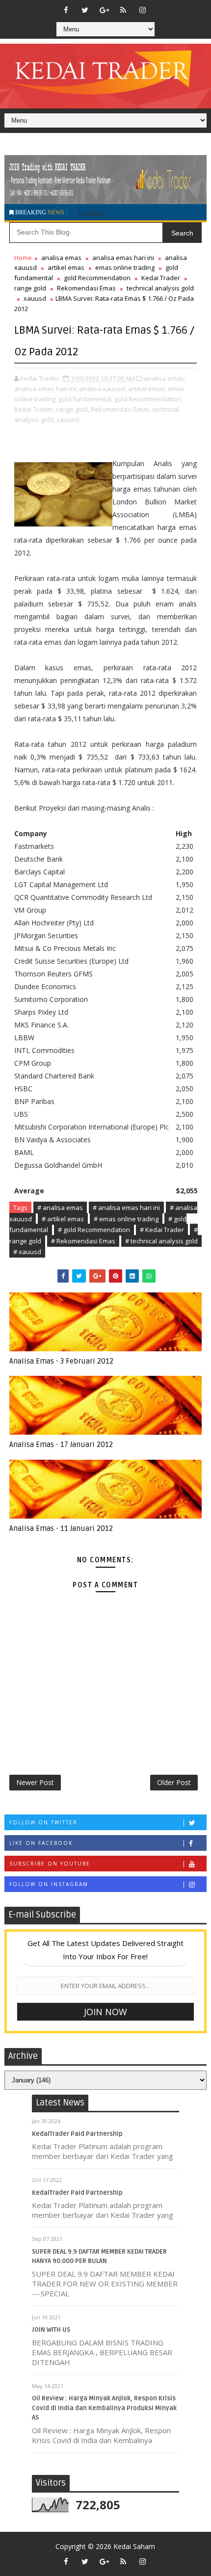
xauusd (35, 298)
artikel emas (66, 267)
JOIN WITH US (51, 2330)
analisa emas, (165, 378)
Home (23, 258)
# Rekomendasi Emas (83, 1241)
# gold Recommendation (94, 1230)
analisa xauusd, (103, 389)
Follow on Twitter (43, 1822)
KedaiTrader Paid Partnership (77, 2134)
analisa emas (61, 258)
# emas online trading (126, 1219)
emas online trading (125, 267)
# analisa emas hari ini (126, 1208)
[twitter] (85, 10)
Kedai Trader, (34, 409)
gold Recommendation (97, 278)
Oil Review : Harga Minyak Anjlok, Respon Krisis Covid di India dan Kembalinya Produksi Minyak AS (104, 2408)
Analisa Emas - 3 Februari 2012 (61, 1361)
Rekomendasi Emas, (121, 409)
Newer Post (35, 1782)
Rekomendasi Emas (86, 288)
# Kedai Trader (162, 1230)
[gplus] (104, 10)
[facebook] (66, 10)
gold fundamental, (86, 399)
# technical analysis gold (161, 1241)
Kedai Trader (161, 278)
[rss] (123, 10)
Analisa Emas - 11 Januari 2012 (61, 1528)
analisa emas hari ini (123, 258)
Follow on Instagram (49, 1884)
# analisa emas (60, 1208)
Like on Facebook (41, 1843)
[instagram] (142, 10)
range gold (30, 288)
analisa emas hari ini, (46, 389)
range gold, (73, 409)
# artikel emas (63, 1219)
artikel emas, (147, 389)
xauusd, (68, 420)
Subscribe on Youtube (50, 1864)
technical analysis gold (160, 288)
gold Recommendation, (148, 399)
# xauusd (27, 1252)
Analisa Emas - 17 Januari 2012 (61, 1445)
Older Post (174, 1782)
